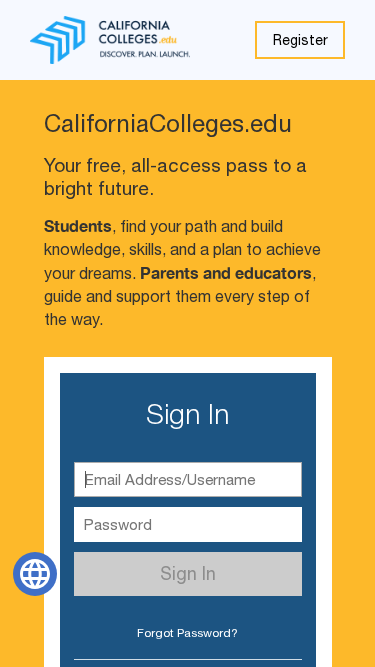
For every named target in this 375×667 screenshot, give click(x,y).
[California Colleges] (110, 40)
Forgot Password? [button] (187, 633)
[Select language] (35, 574)
